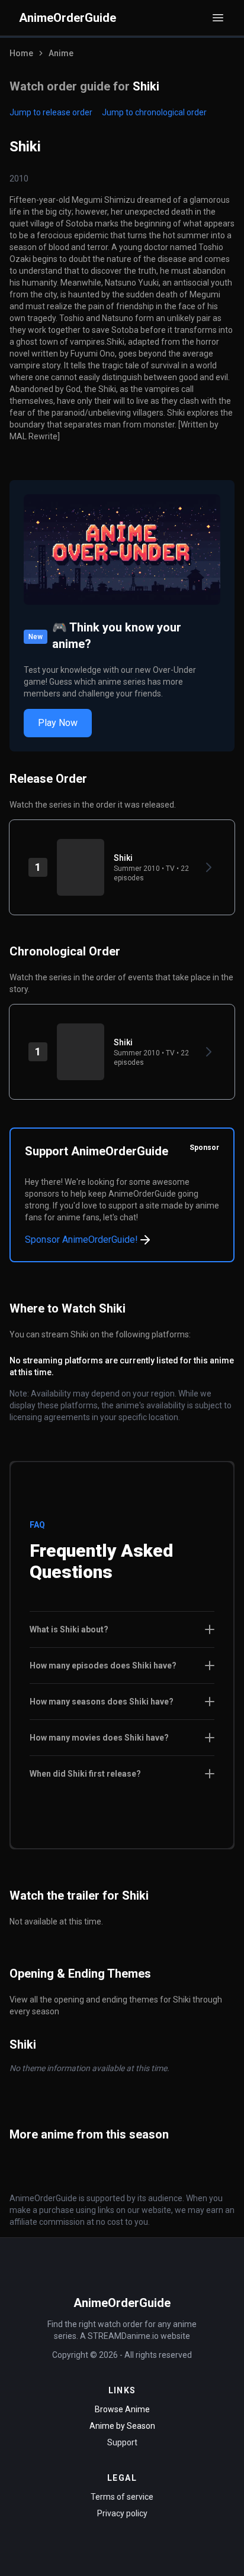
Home (21, 53)
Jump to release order (51, 112)
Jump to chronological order (154, 112)
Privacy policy (122, 2513)
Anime (61, 53)
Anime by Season (122, 2426)
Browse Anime (122, 2409)
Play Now (58, 723)
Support (122, 2442)
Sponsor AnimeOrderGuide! (81, 1240)
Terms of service (122, 2497)
